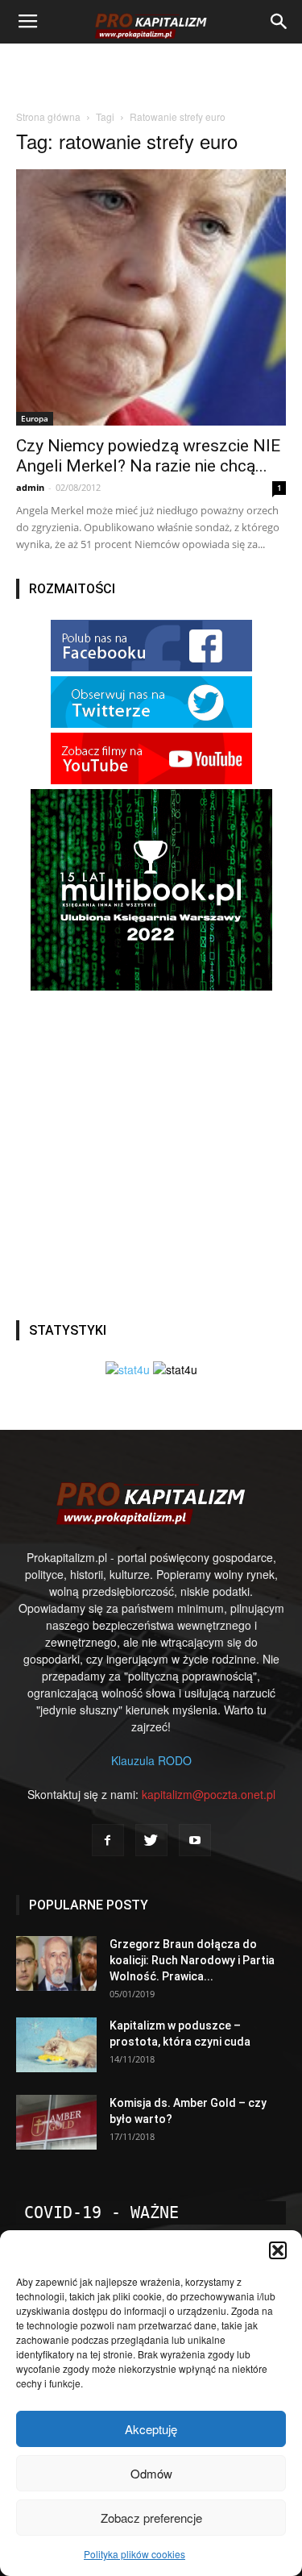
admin (30, 487)
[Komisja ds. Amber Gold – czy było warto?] (56, 2123)
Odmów (151, 2473)
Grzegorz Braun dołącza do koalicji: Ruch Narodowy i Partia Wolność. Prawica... (192, 1960)
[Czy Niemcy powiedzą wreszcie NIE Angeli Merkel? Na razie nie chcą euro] (151, 297)
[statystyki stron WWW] (128, 1369)
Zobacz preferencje (151, 2518)
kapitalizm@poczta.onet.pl (209, 1794)
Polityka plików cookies (134, 2554)
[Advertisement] (151, 72)
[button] (278, 2250)
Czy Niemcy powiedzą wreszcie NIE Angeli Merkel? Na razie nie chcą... (148, 456)
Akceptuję (151, 2429)
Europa (35, 418)
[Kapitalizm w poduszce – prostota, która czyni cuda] (56, 2045)
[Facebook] (108, 1840)
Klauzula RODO (151, 1760)
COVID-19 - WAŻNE (101, 2212)
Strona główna (48, 116)
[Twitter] (151, 1840)
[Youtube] (195, 1840)
